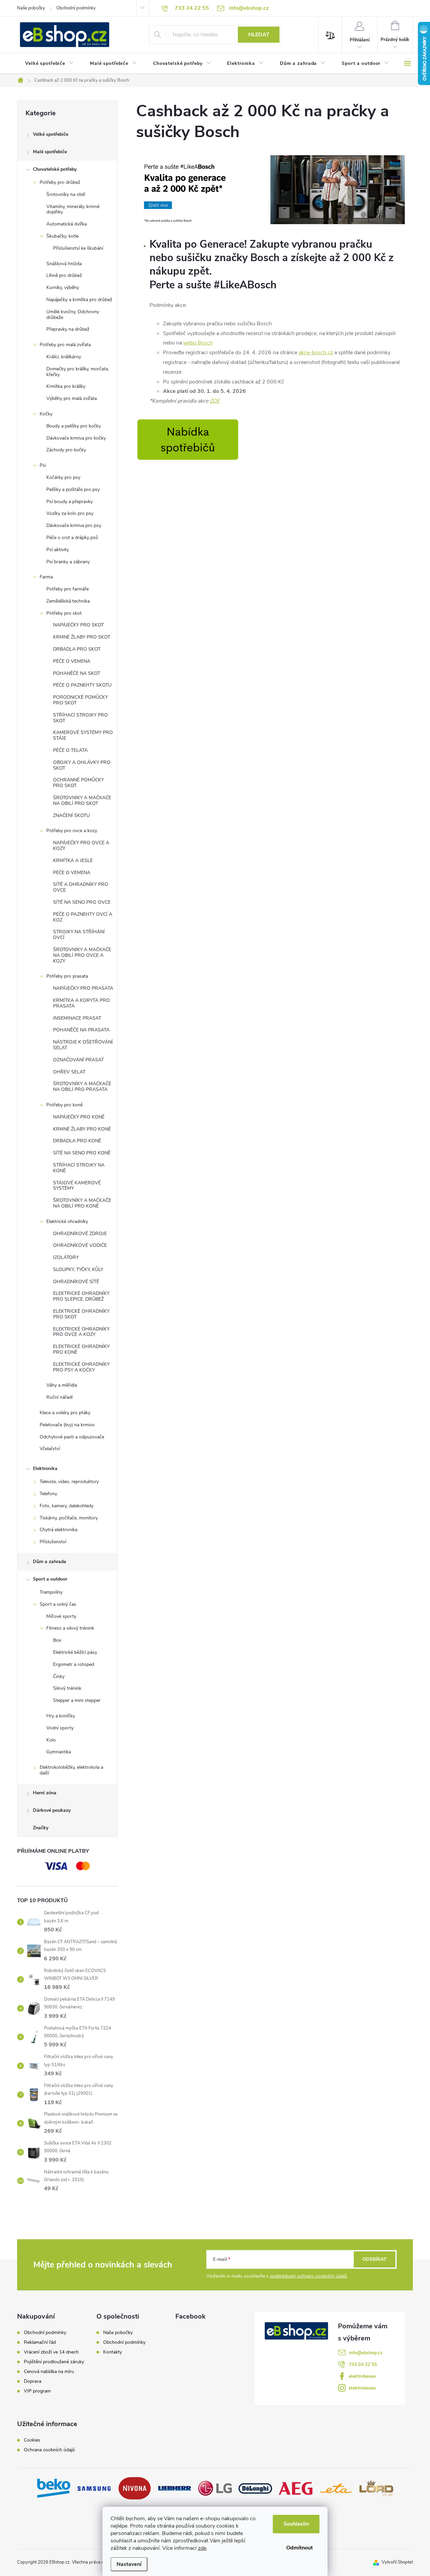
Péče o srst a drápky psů (72, 538)
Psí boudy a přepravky (70, 502)
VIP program (37, 2391)
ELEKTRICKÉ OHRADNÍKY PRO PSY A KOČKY (81, 1367)
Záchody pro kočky (66, 450)
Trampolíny (51, 1592)
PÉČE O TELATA (70, 750)
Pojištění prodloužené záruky (54, 2362)
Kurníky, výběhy (63, 288)
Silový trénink (67, 1688)
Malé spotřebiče (50, 152)
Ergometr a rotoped (74, 1664)
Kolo (51, 1740)
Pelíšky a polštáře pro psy (73, 489)
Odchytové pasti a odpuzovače (72, 1437)
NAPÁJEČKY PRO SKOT (78, 625)
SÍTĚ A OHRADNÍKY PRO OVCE (81, 887)
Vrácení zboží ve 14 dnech (51, 2352)
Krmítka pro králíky (66, 386)
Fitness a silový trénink (70, 1628)
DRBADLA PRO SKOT (77, 649)
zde (202, 2548)
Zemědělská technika (68, 601)
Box (57, 1640)
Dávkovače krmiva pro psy (74, 525)
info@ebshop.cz (366, 2353)
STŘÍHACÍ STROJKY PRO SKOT (80, 718)
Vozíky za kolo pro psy (70, 513)
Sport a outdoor (50, 1579)
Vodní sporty (60, 1728)
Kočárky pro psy (63, 477)
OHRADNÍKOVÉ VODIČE (80, 1245)
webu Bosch (198, 343)
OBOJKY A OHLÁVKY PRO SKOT (82, 765)
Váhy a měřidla (62, 1385)
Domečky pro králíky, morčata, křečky (78, 372)
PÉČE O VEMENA (72, 661)
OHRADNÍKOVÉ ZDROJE (80, 1234)
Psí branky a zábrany (68, 562)
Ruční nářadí (59, 1397)
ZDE (215, 401)
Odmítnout (299, 2548)
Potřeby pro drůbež (60, 182)
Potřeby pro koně (64, 1105)
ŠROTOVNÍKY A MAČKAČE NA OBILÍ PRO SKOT (82, 801)
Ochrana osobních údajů (49, 2450)
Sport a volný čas (58, 1604)
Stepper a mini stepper (77, 1700)
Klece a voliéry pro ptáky (65, 1413)
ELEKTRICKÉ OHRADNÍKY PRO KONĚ (81, 1349)
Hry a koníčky (61, 1716)
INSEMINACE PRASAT (77, 1018)
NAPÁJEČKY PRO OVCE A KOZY (81, 846)
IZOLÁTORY (66, 1257)
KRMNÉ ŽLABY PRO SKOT (82, 637)
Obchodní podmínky (76, 8)
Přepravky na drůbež (68, 329)
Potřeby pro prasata (67, 976)
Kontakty (113, 2352)
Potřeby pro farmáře (68, 589)
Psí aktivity (58, 550)
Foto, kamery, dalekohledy (67, 1506)
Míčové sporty (61, 1616)
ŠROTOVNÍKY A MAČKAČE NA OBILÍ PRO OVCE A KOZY (82, 955)
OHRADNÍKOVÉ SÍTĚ (76, 1282)
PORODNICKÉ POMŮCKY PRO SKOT (80, 700)
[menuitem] (50, 64)
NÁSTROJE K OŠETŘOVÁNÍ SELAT (83, 1045)
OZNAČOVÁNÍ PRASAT (78, 1060)
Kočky (46, 414)
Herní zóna (45, 1793)
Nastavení (129, 2564)
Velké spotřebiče (51, 134)
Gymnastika (59, 1752)
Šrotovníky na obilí (66, 194)
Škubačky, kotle (62, 236)
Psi (43, 465)
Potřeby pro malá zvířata (65, 345)
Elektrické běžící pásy (75, 1652)
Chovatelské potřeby (55, 169)
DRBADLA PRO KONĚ (77, 1141)
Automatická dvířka (67, 224)
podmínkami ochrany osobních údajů (309, 2276)
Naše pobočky (31, 8)
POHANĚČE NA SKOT (77, 673)
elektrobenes (362, 2376)
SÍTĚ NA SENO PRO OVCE (82, 902)
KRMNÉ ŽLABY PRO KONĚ (82, 1129)
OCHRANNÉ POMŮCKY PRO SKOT (78, 783)
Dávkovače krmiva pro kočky (76, 438)
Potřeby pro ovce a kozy (72, 831)
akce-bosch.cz (316, 353)
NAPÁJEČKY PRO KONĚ (79, 1117)
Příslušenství (53, 1542)
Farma (46, 577)
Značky (41, 1828)
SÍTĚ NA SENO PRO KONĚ (82, 1153)
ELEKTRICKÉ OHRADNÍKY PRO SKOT (81, 1314)
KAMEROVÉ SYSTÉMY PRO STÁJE (83, 735)
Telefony (48, 1494)
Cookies (32, 2440)
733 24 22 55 (363, 2364)
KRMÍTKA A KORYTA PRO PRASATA (81, 1003)
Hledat (259, 35)
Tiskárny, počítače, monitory (69, 1518)
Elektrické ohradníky (67, 1221)
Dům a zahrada (50, 1562)
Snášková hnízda (64, 264)
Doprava (33, 2381)
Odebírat (375, 2259)
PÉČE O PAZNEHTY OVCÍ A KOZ (83, 917)
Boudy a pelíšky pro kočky (74, 426)
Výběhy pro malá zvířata (72, 398)
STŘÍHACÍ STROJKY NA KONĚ (79, 1168)
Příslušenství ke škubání (78, 248)
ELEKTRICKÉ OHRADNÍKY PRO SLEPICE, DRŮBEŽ (81, 1296)
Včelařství (50, 1449)
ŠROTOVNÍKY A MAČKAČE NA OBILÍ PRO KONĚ (82, 1203)
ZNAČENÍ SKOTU (71, 815)
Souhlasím (296, 2524)
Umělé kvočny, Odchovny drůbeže (73, 315)
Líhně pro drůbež (64, 275)
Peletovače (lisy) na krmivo (67, 1425)
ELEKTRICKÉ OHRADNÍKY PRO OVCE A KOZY (81, 1332)
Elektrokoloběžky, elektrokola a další (71, 1770)
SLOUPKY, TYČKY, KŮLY (78, 1270)
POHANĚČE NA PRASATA (81, 1030)
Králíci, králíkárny (64, 357)
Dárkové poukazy (52, 1810)
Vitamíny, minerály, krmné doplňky (73, 209)
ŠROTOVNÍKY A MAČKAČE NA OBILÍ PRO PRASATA (82, 1087)
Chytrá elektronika (58, 1530)
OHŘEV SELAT (69, 1072)
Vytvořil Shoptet (397, 2562)
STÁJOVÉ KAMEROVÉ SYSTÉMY (77, 1186)
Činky (59, 1677)
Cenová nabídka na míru (49, 2372)
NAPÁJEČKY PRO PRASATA (83, 988)
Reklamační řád (40, 2342)
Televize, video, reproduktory (69, 1482)
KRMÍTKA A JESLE (73, 861)
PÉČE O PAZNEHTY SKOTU (82, 685)
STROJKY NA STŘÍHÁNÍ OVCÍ (79, 935)
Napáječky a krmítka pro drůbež (79, 300)
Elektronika (45, 1468)
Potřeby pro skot (64, 613)
